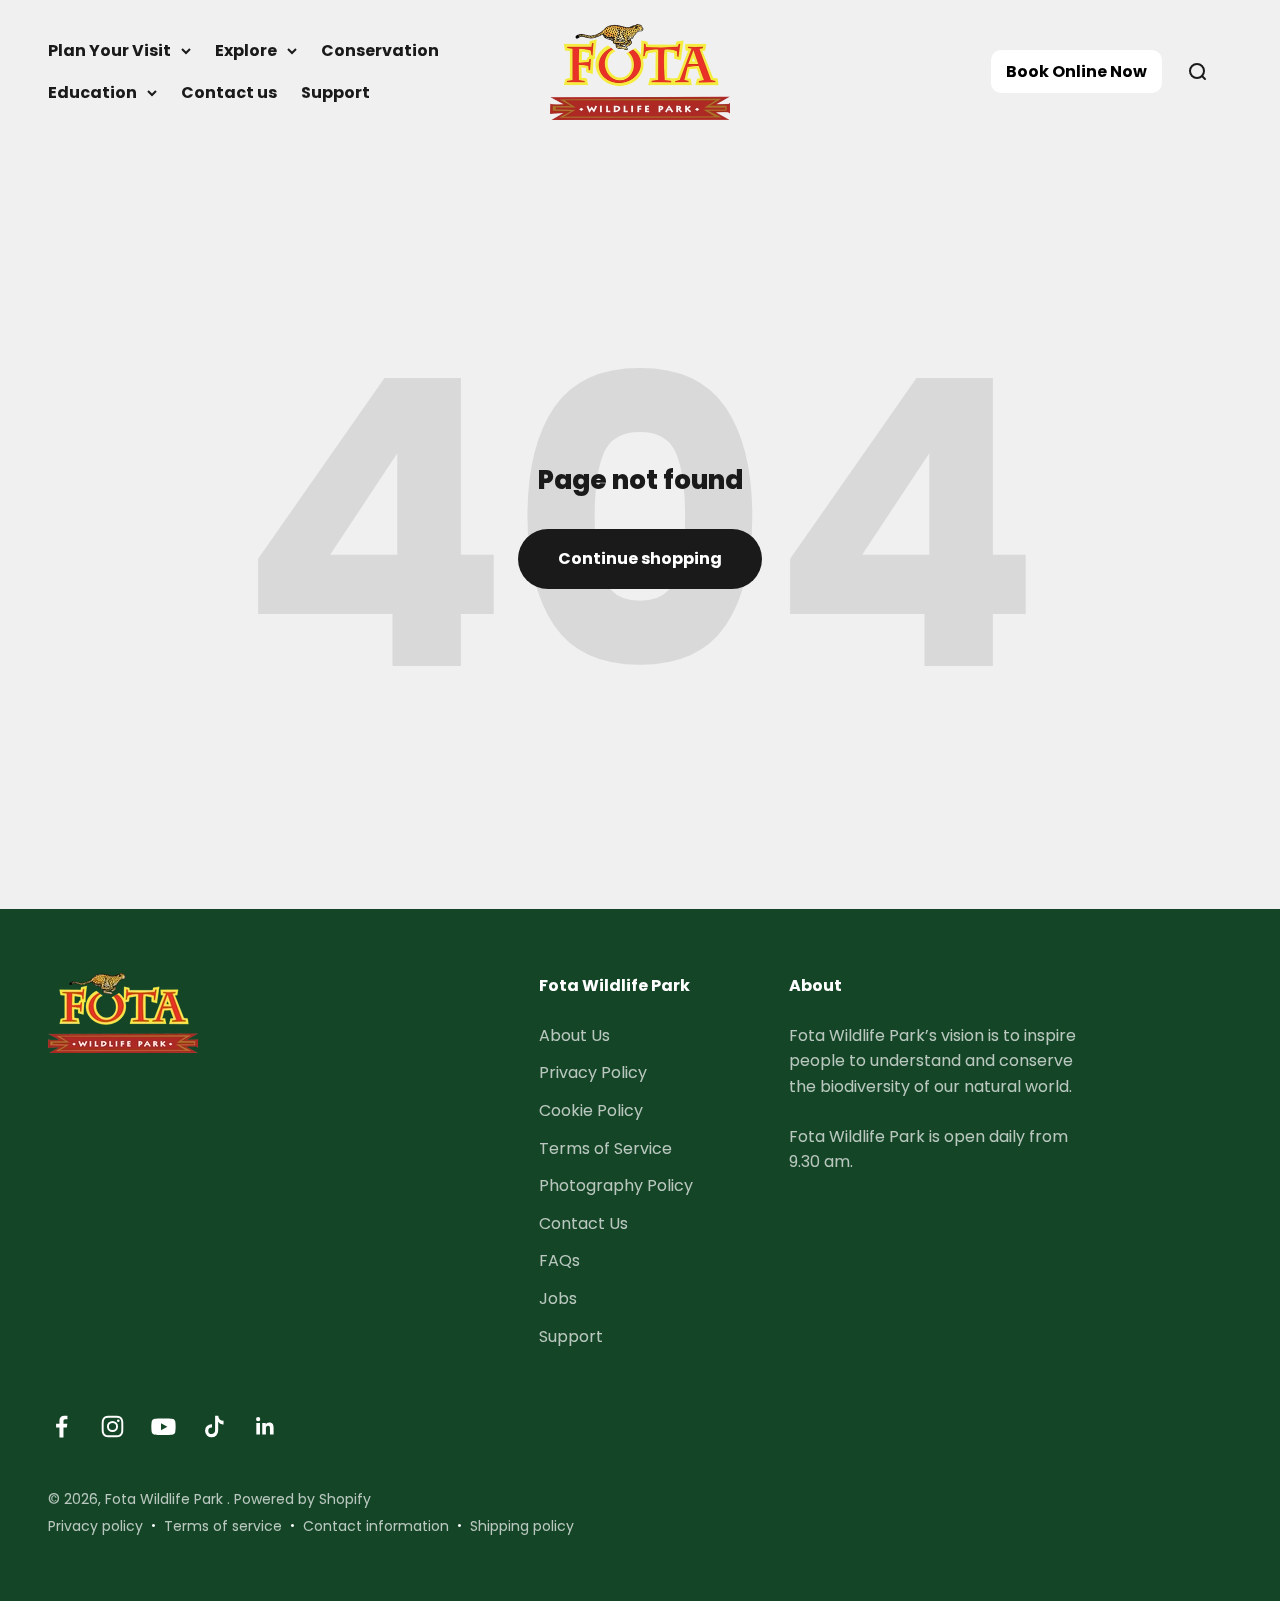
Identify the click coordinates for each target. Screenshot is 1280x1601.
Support (335, 92)
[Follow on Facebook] (61, 1426)
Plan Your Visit (109, 50)
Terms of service (223, 1526)
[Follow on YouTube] (163, 1426)
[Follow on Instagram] (112, 1426)
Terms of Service (605, 1148)
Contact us (229, 92)
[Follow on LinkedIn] (265, 1426)
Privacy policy (95, 1526)
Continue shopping (640, 558)
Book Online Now (1076, 71)
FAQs (559, 1260)
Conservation (380, 50)
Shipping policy (522, 1526)
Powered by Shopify (302, 1499)
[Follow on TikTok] (214, 1426)
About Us (574, 1035)
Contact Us (583, 1223)
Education (92, 92)
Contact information (376, 1526)
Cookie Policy (591, 1110)
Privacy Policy (593, 1072)
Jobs (558, 1298)
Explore (246, 50)
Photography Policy (616, 1185)
